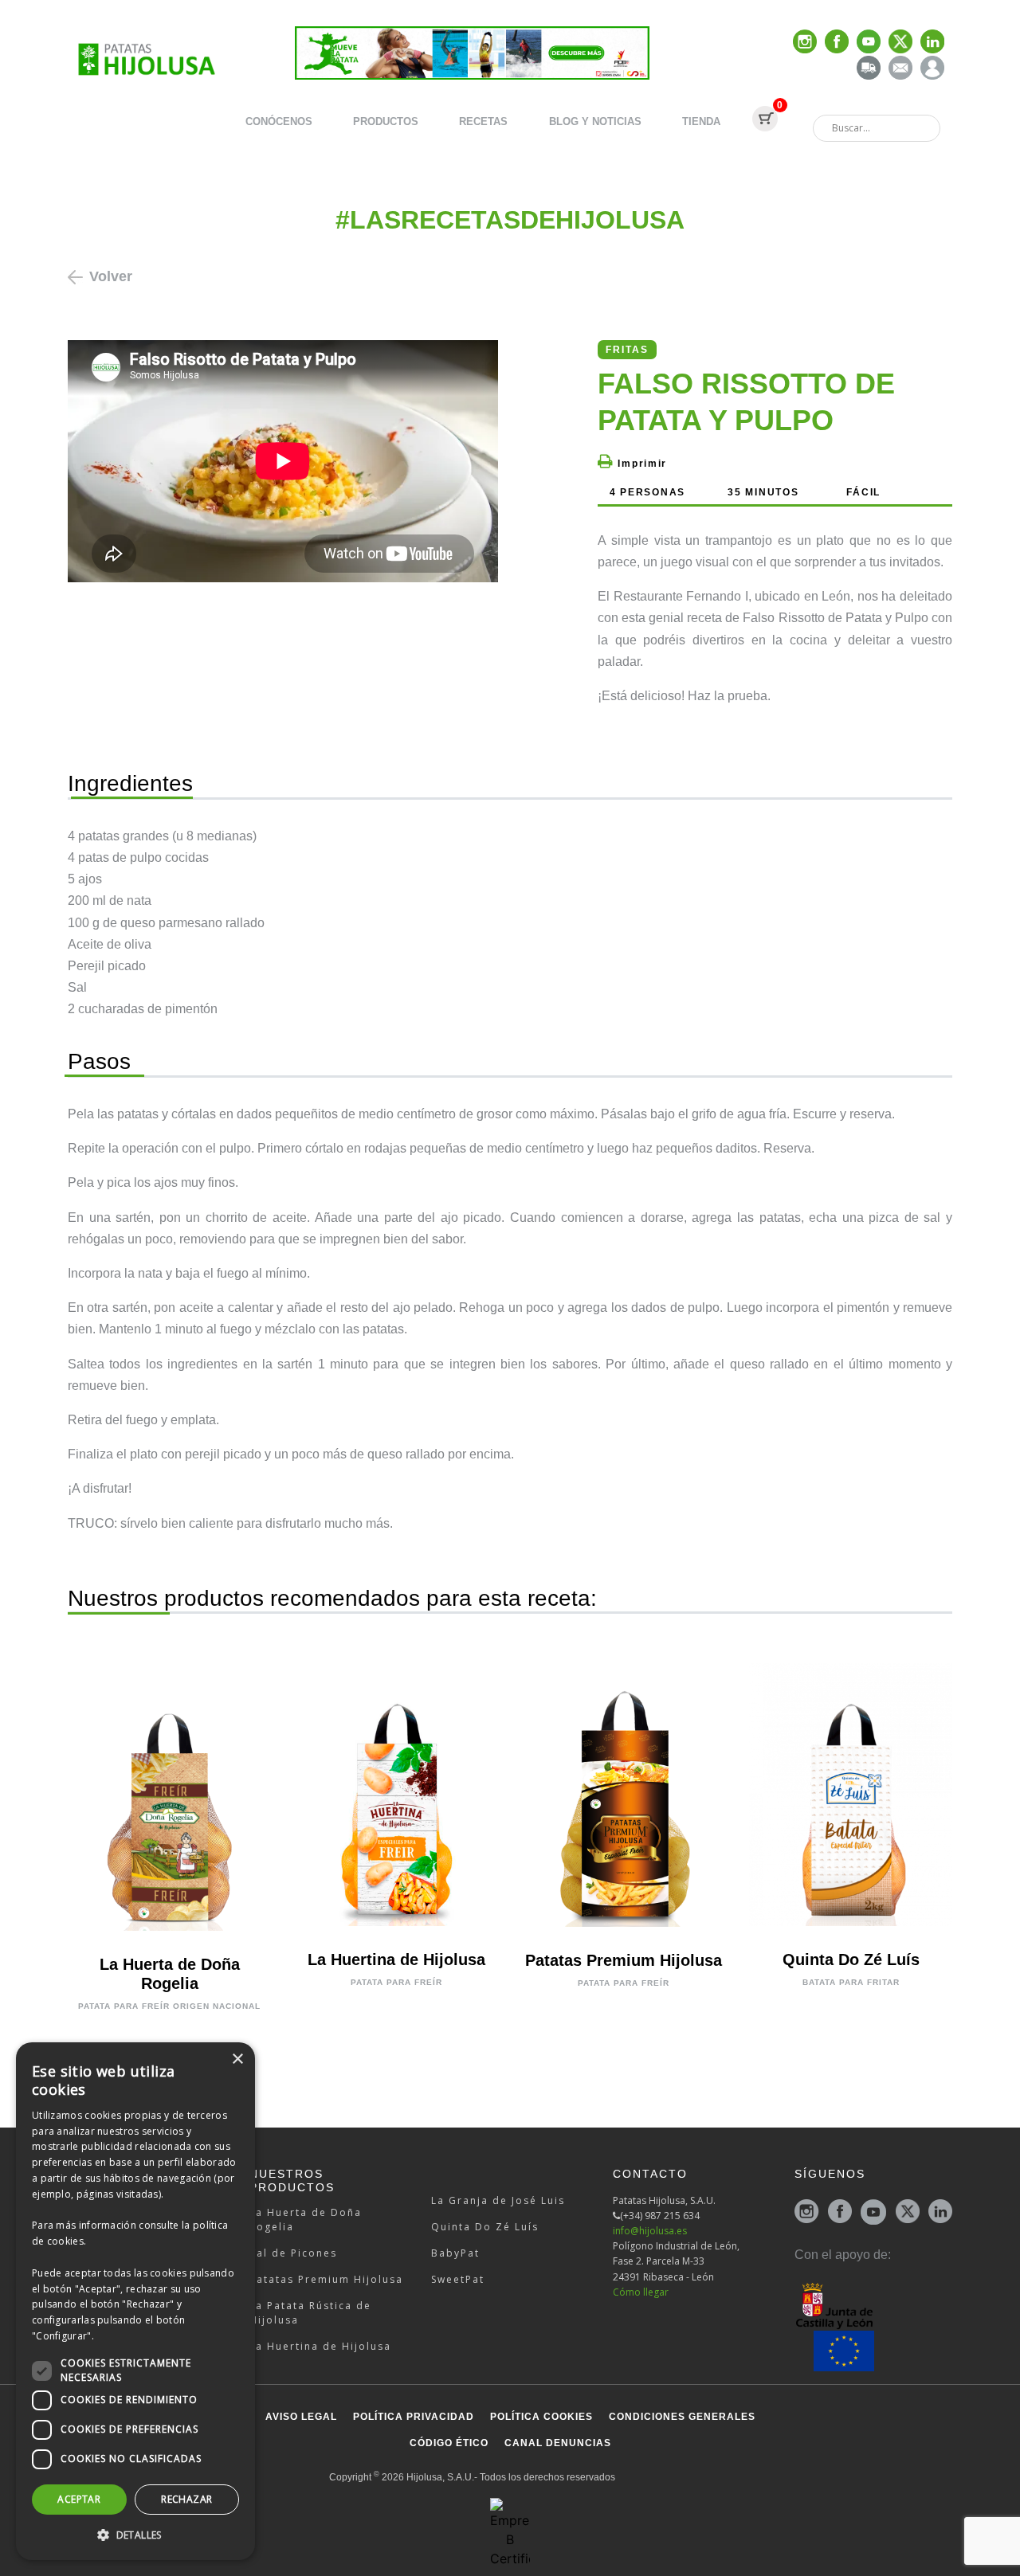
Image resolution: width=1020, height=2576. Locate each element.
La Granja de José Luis (498, 2200)
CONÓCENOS (279, 121)
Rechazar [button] (186, 2499)
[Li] (932, 43)
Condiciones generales (682, 2417)
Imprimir (641, 464)
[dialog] (135, 2301)
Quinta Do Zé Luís (485, 2227)
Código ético (449, 2443)
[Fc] (837, 43)
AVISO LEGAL (301, 2417)
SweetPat (458, 2279)
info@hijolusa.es (650, 2231)
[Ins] (805, 43)
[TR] (869, 69)
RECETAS (483, 121)
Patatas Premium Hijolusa (326, 2279)
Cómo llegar (641, 2292)
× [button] (237, 2059)
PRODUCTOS (386, 121)
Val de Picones (293, 2253)
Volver (111, 276)
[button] (135, 2535)
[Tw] (900, 43)
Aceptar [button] (79, 2499)
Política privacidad (414, 2417)
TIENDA (701, 121)
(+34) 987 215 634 (660, 2216)
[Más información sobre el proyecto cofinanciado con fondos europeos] (873, 2326)
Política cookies (541, 2417)
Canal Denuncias (558, 2443)
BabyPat (455, 2253)
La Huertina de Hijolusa (320, 2346)
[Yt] (869, 43)
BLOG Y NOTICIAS (595, 121)
